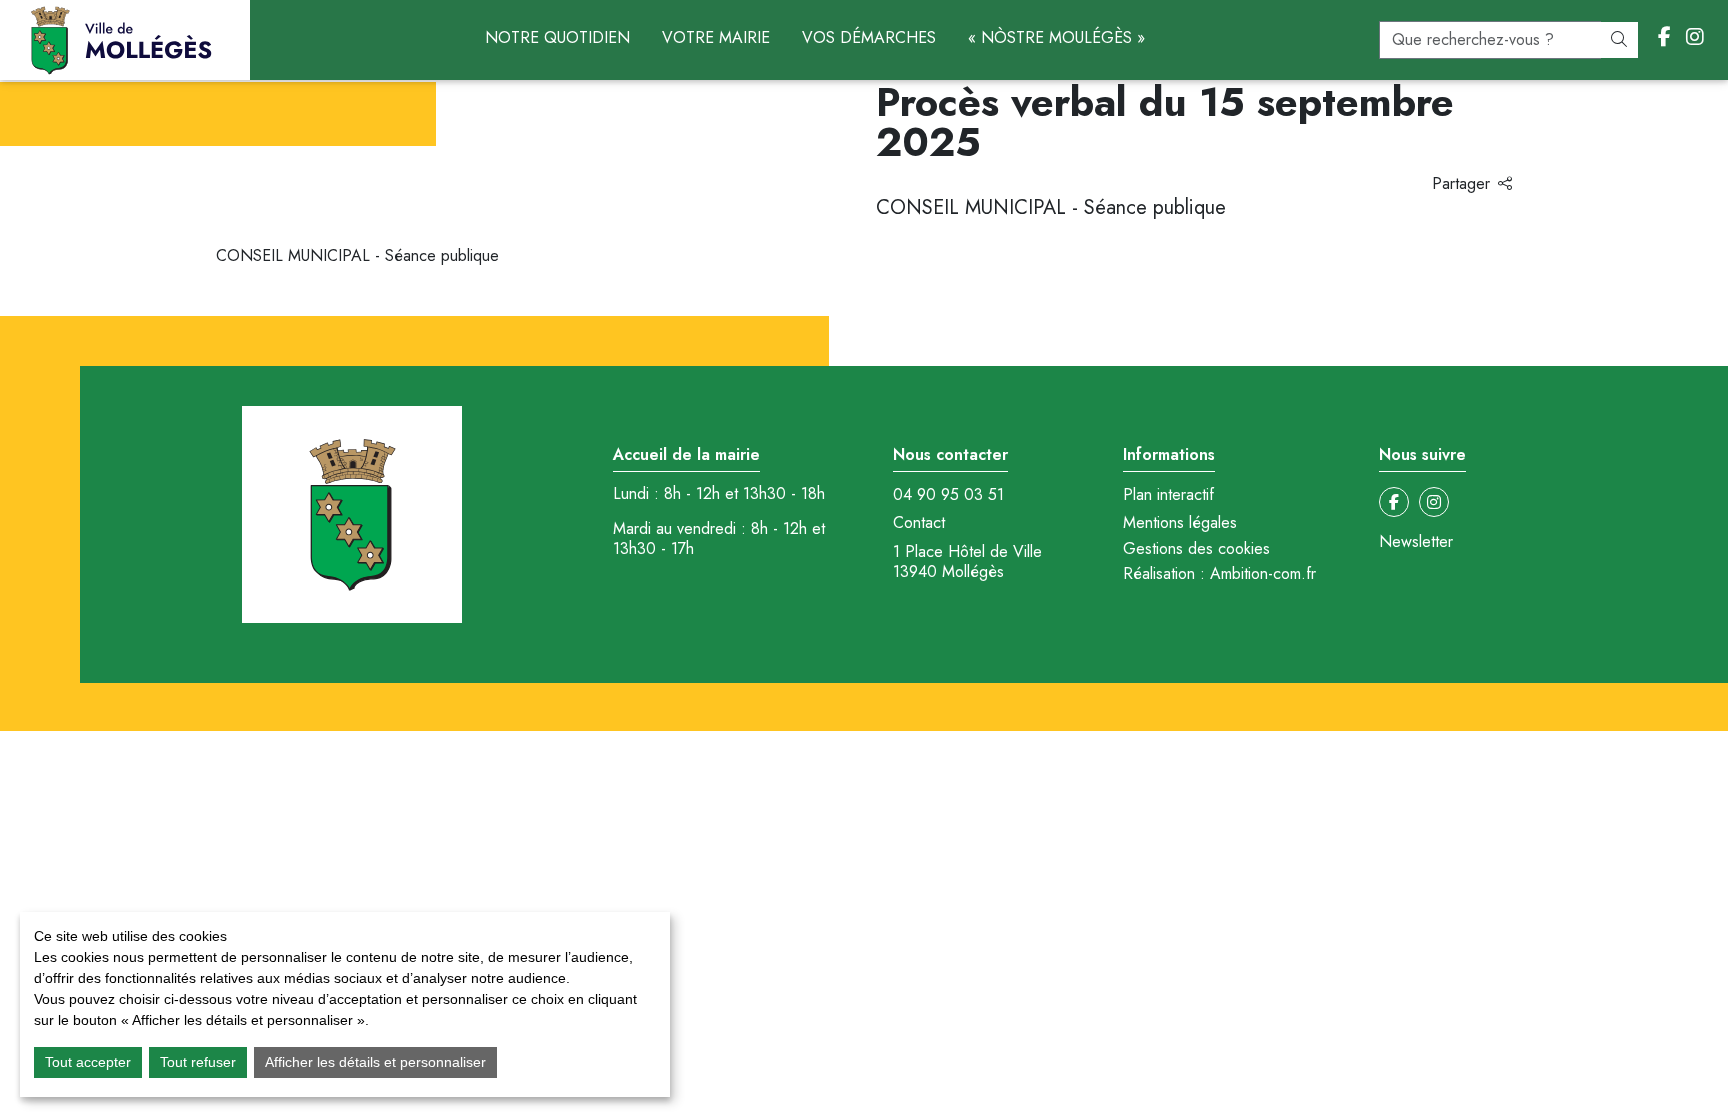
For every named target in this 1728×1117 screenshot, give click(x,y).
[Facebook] (1664, 38)
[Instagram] (1695, 38)
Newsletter (1416, 542)
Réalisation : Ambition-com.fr (1219, 574)
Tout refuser (198, 1062)
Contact (919, 523)
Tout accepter (88, 1062)
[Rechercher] (1619, 40)
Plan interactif (1168, 495)
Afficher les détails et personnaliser (375, 1062)
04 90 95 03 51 (948, 495)
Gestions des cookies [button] (1196, 548)
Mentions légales (1180, 523)
